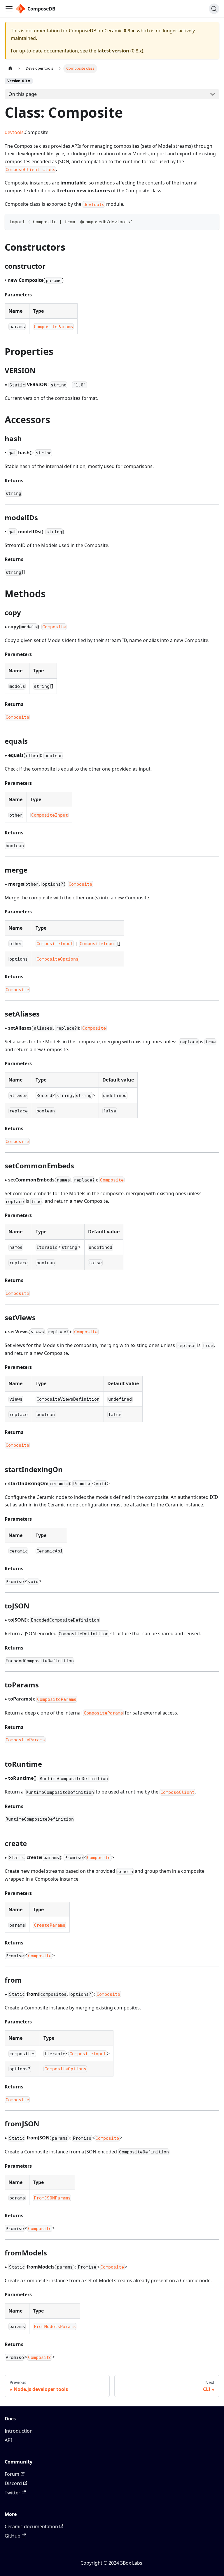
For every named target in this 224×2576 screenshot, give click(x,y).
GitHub (13, 2536)
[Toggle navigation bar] (9, 9)
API (8, 2440)
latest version (113, 51)
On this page (23, 94)
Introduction (19, 2431)
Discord (13, 2483)
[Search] (214, 9)
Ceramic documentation (31, 2526)
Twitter (13, 2493)
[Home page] (10, 68)
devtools (14, 132)
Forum (12, 2474)
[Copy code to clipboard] (212, 221)
